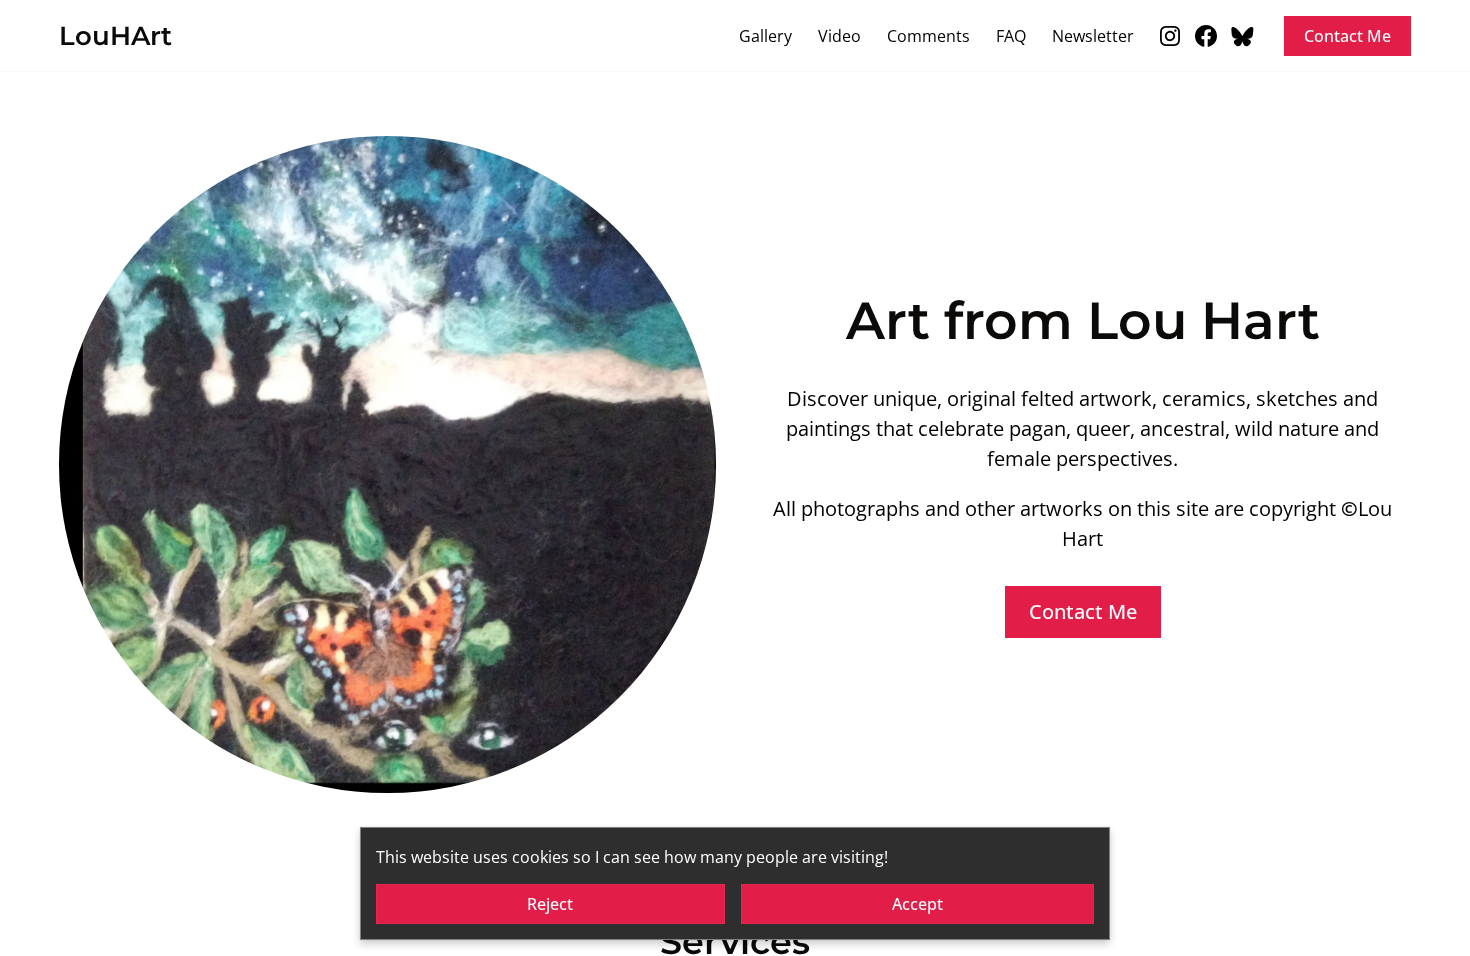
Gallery (765, 36)
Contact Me (1347, 36)
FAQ (1011, 36)
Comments (928, 36)
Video (839, 36)
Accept (917, 904)
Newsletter (1093, 36)
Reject (550, 904)
